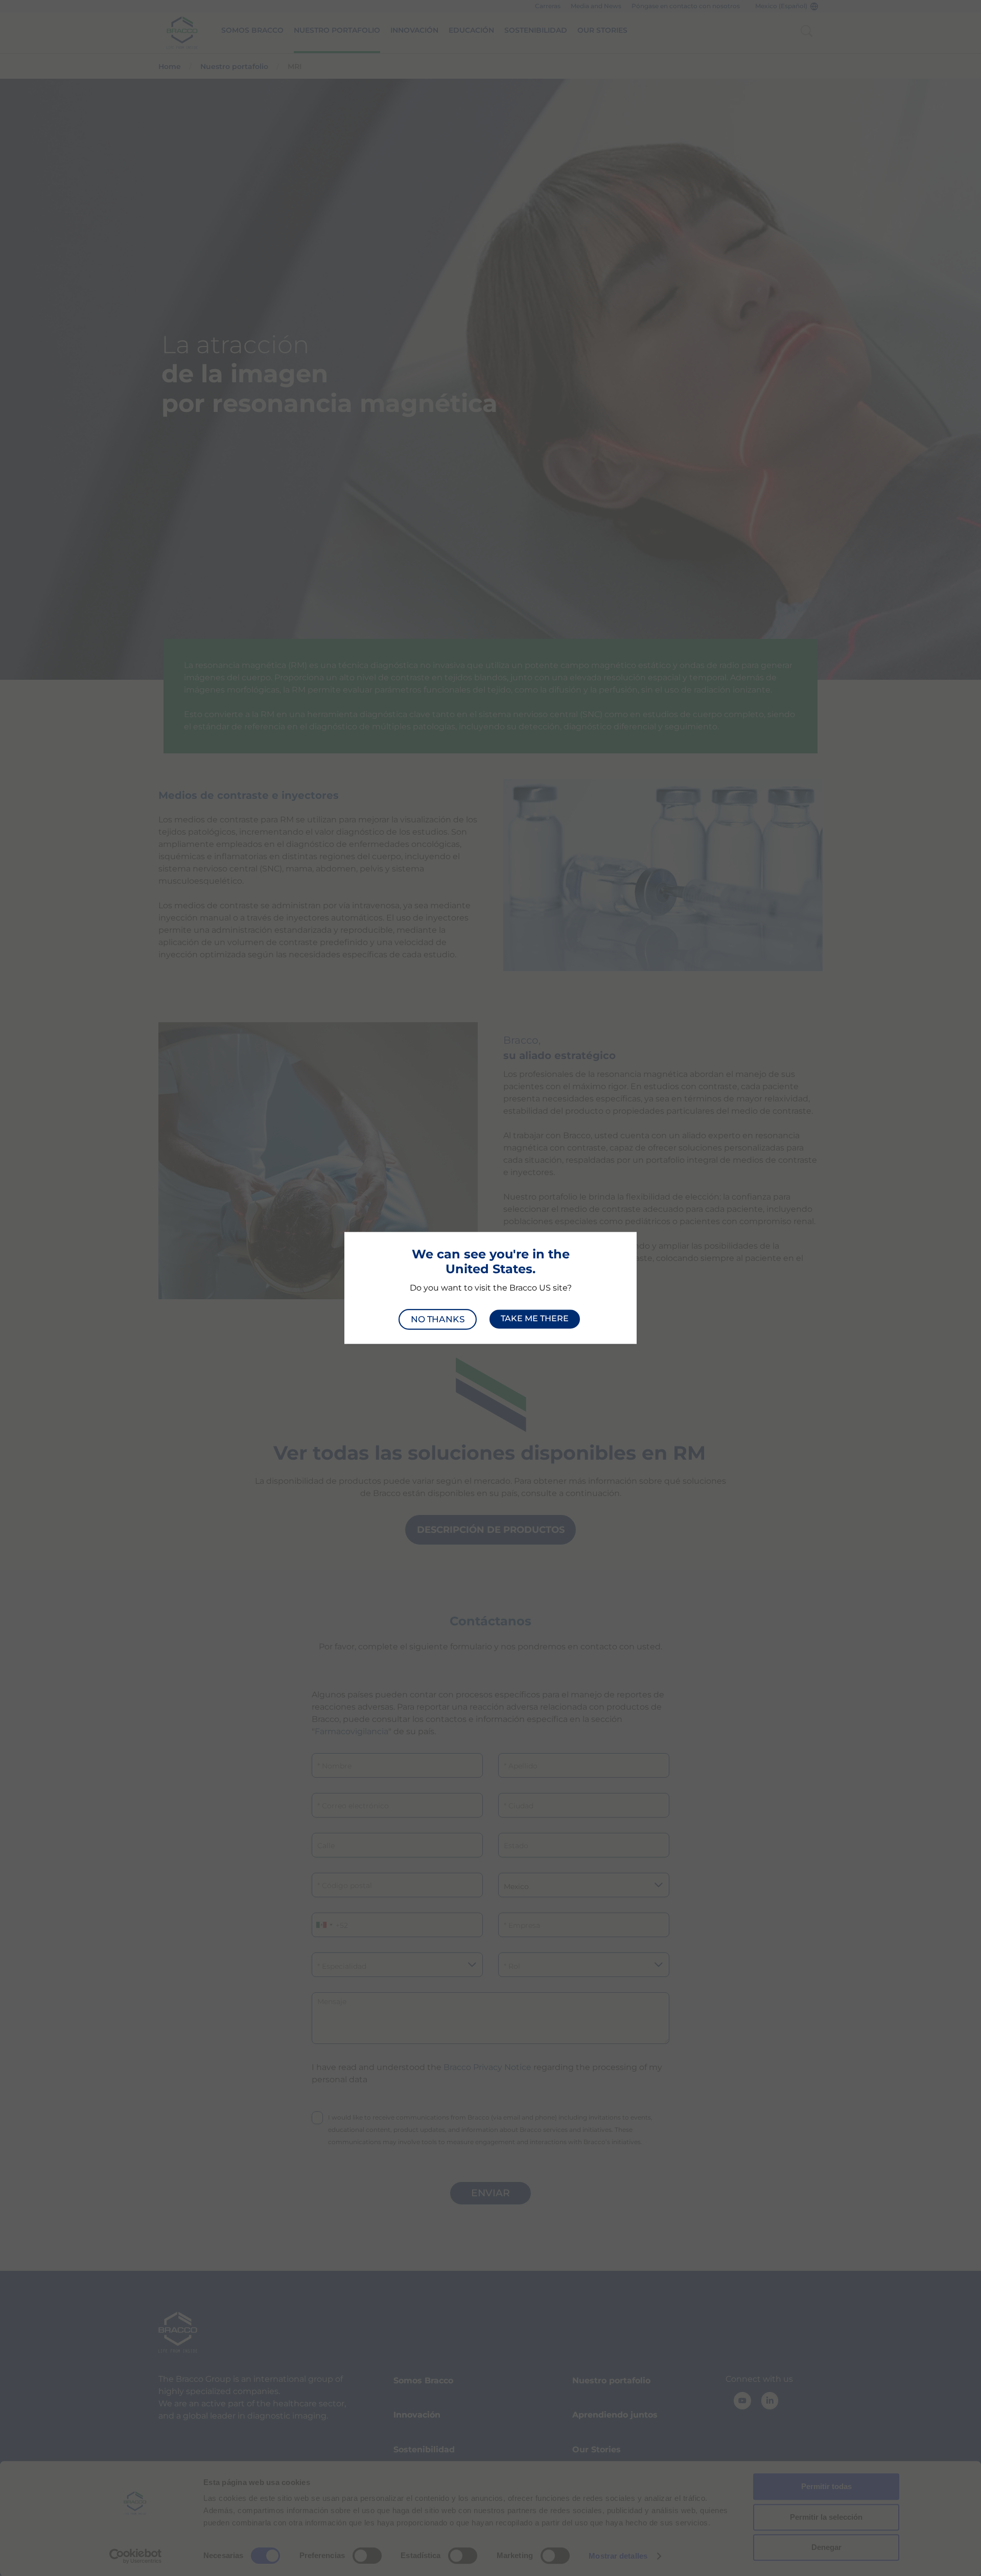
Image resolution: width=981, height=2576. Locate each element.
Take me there (535, 1319)
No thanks (437, 1319)
